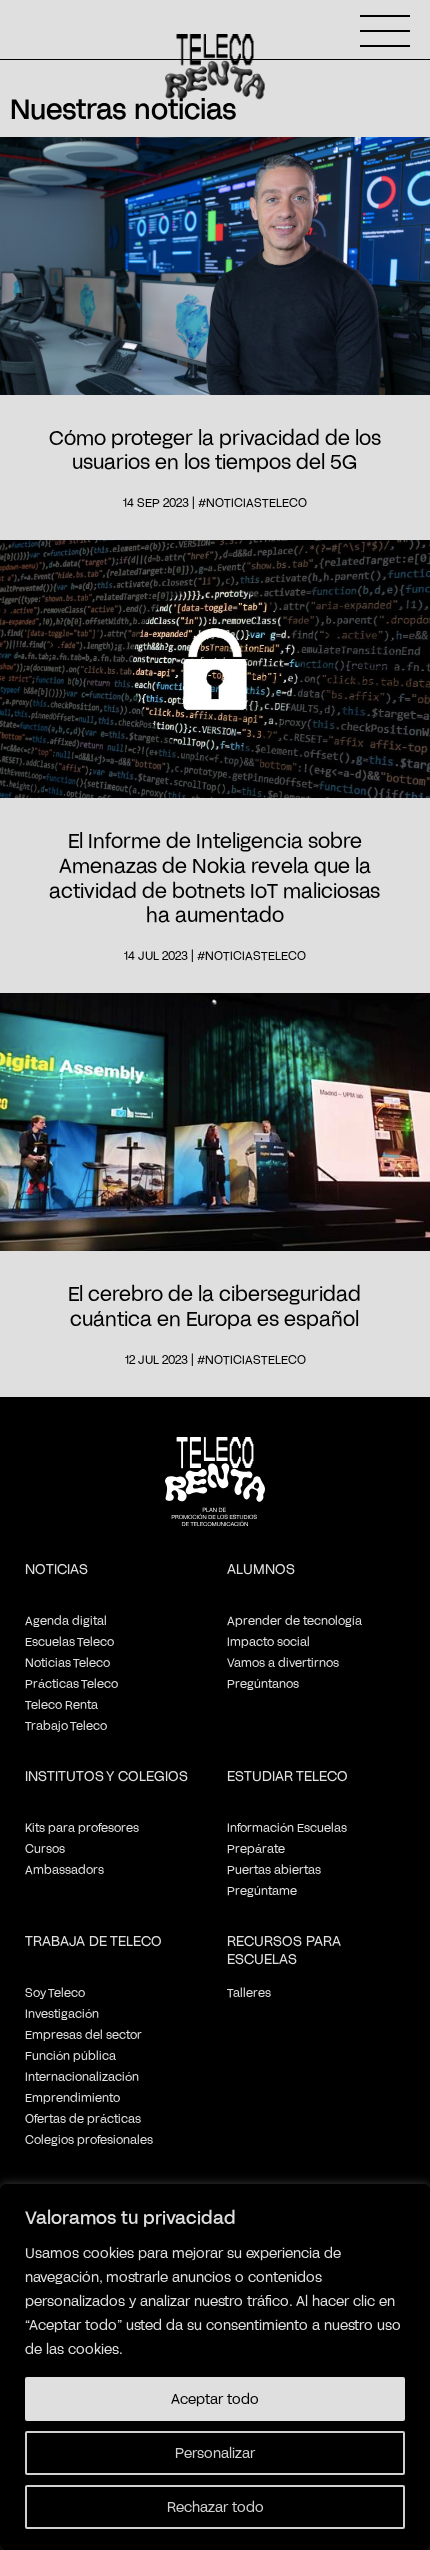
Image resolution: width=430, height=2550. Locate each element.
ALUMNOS (261, 1568)
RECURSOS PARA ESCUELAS (284, 1949)
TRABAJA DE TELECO (93, 1940)
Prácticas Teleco (71, 1683)
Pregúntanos (263, 1683)
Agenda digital (66, 1620)
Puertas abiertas (274, 1869)
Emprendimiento (72, 2097)
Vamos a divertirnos (283, 1662)
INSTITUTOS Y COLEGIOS (106, 1775)
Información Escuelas (287, 1827)
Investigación (62, 2013)
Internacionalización (82, 2076)
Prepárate (256, 1848)
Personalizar (215, 2452)
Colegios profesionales (89, 2139)
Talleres (249, 1992)
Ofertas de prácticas (83, 2118)
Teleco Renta (61, 1704)
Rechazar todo (215, 2506)
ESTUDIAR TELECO (287, 1775)
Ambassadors (64, 1869)
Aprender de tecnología (294, 1620)
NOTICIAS (56, 1568)
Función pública (70, 2055)
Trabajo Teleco (66, 1725)
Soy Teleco (55, 1992)
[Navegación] (385, 31)
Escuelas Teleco (69, 1641)
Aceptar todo (215, 2398)
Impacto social (268, 1641)
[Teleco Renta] (215, 1498)
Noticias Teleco (67, 1662)
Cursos (45, 1848)
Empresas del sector (83, 2034)
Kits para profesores (82, 1827)
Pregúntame (262, 1890)
